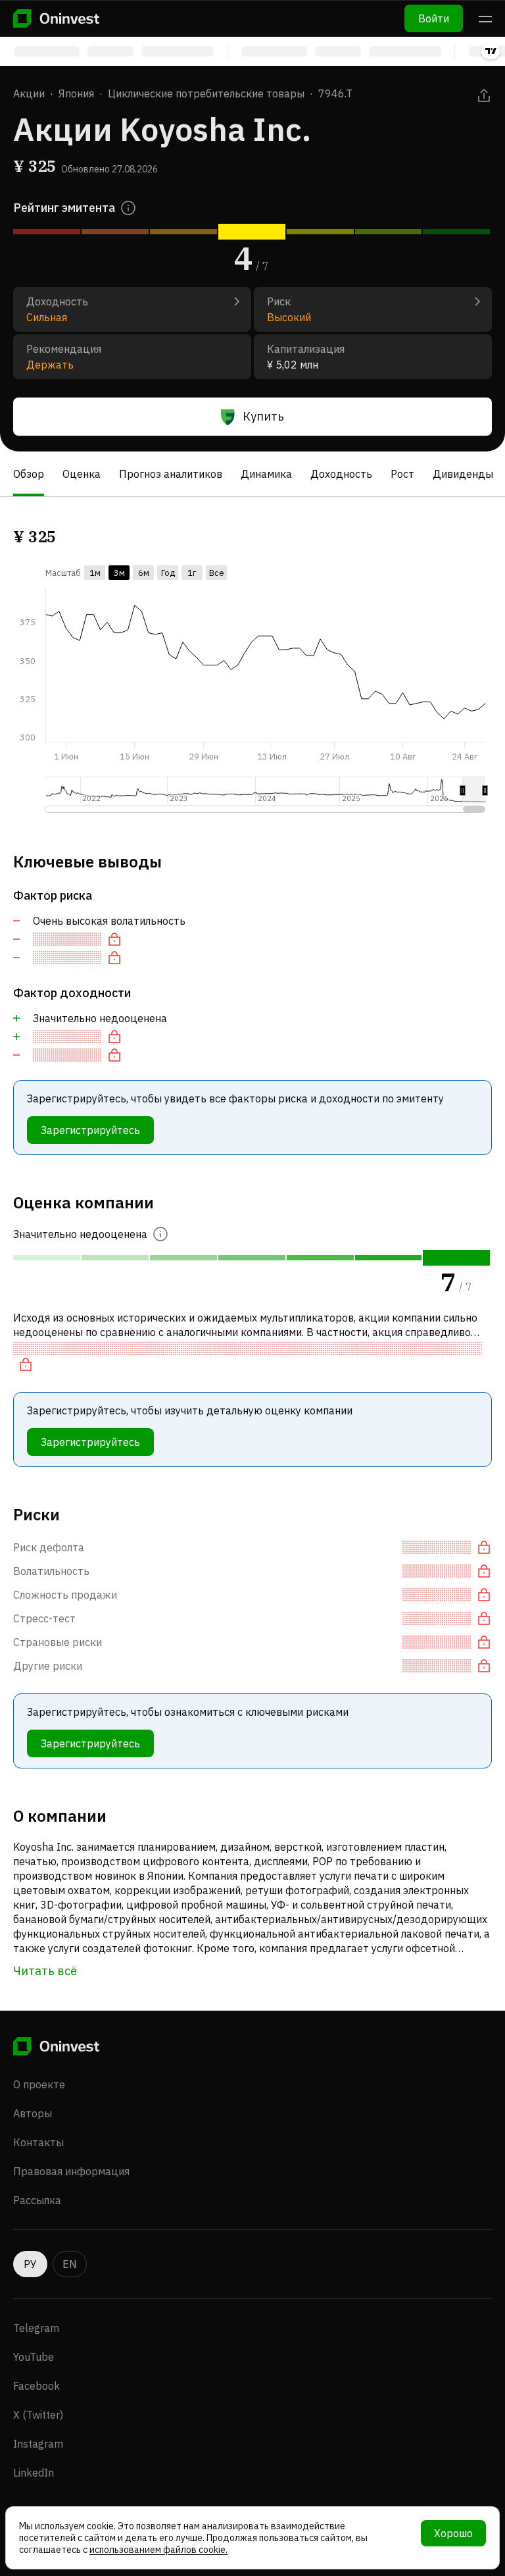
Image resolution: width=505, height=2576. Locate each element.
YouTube (34, 2357)
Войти (434, 18)
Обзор (29, 474)
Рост (402, 474)
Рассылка (37, 2200)
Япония (76, 93)
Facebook (36, 2386)
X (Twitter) (38, 2415)
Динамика (266, 474)
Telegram (36, 2328)
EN (70, 2264)
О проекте (39, 2084)
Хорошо (453, 2533)
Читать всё (45, 1971)
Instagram (38, 2444)
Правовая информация (71, 2171)
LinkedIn (34, 2473)
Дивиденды (463, 474)
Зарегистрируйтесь (90, 1130)
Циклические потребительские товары (206, 93)
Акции (29, 93)
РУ (30, 2264)
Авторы (33, 2113)
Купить (263, 416)
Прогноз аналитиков (171, 474)
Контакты (38, 2142)
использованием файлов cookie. (158, 2550)
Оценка (82, 474)
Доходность (341, 474)
